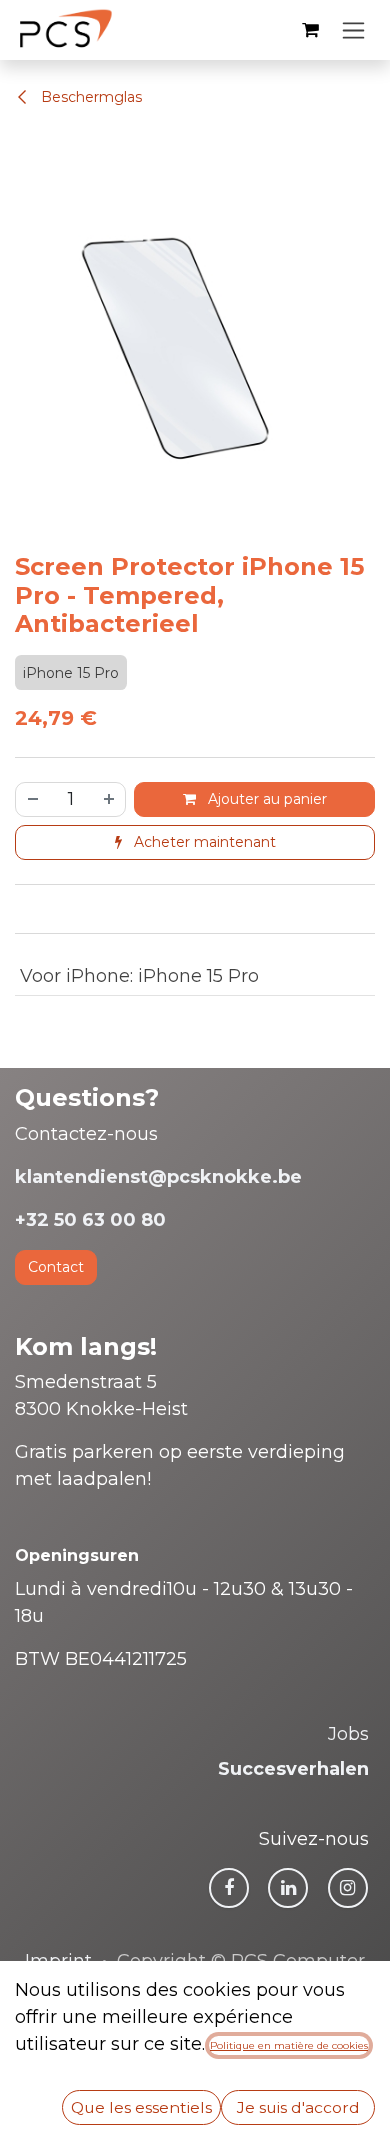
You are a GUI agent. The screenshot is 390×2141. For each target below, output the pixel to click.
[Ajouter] (110, 799)
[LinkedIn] (288, 1888)
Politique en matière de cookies (289, 2045)
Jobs (348, 1734)
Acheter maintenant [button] (203, 842)
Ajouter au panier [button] (265, 799)
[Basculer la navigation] (353, 30)
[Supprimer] (32, 799)
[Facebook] (229, 1888)
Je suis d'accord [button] (298, 2107)
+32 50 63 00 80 (90, 1220)
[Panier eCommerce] (310, 30)
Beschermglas (89, 97)
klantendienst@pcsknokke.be (158, 1177)
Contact (56, 1267)
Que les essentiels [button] (141, 2107)
